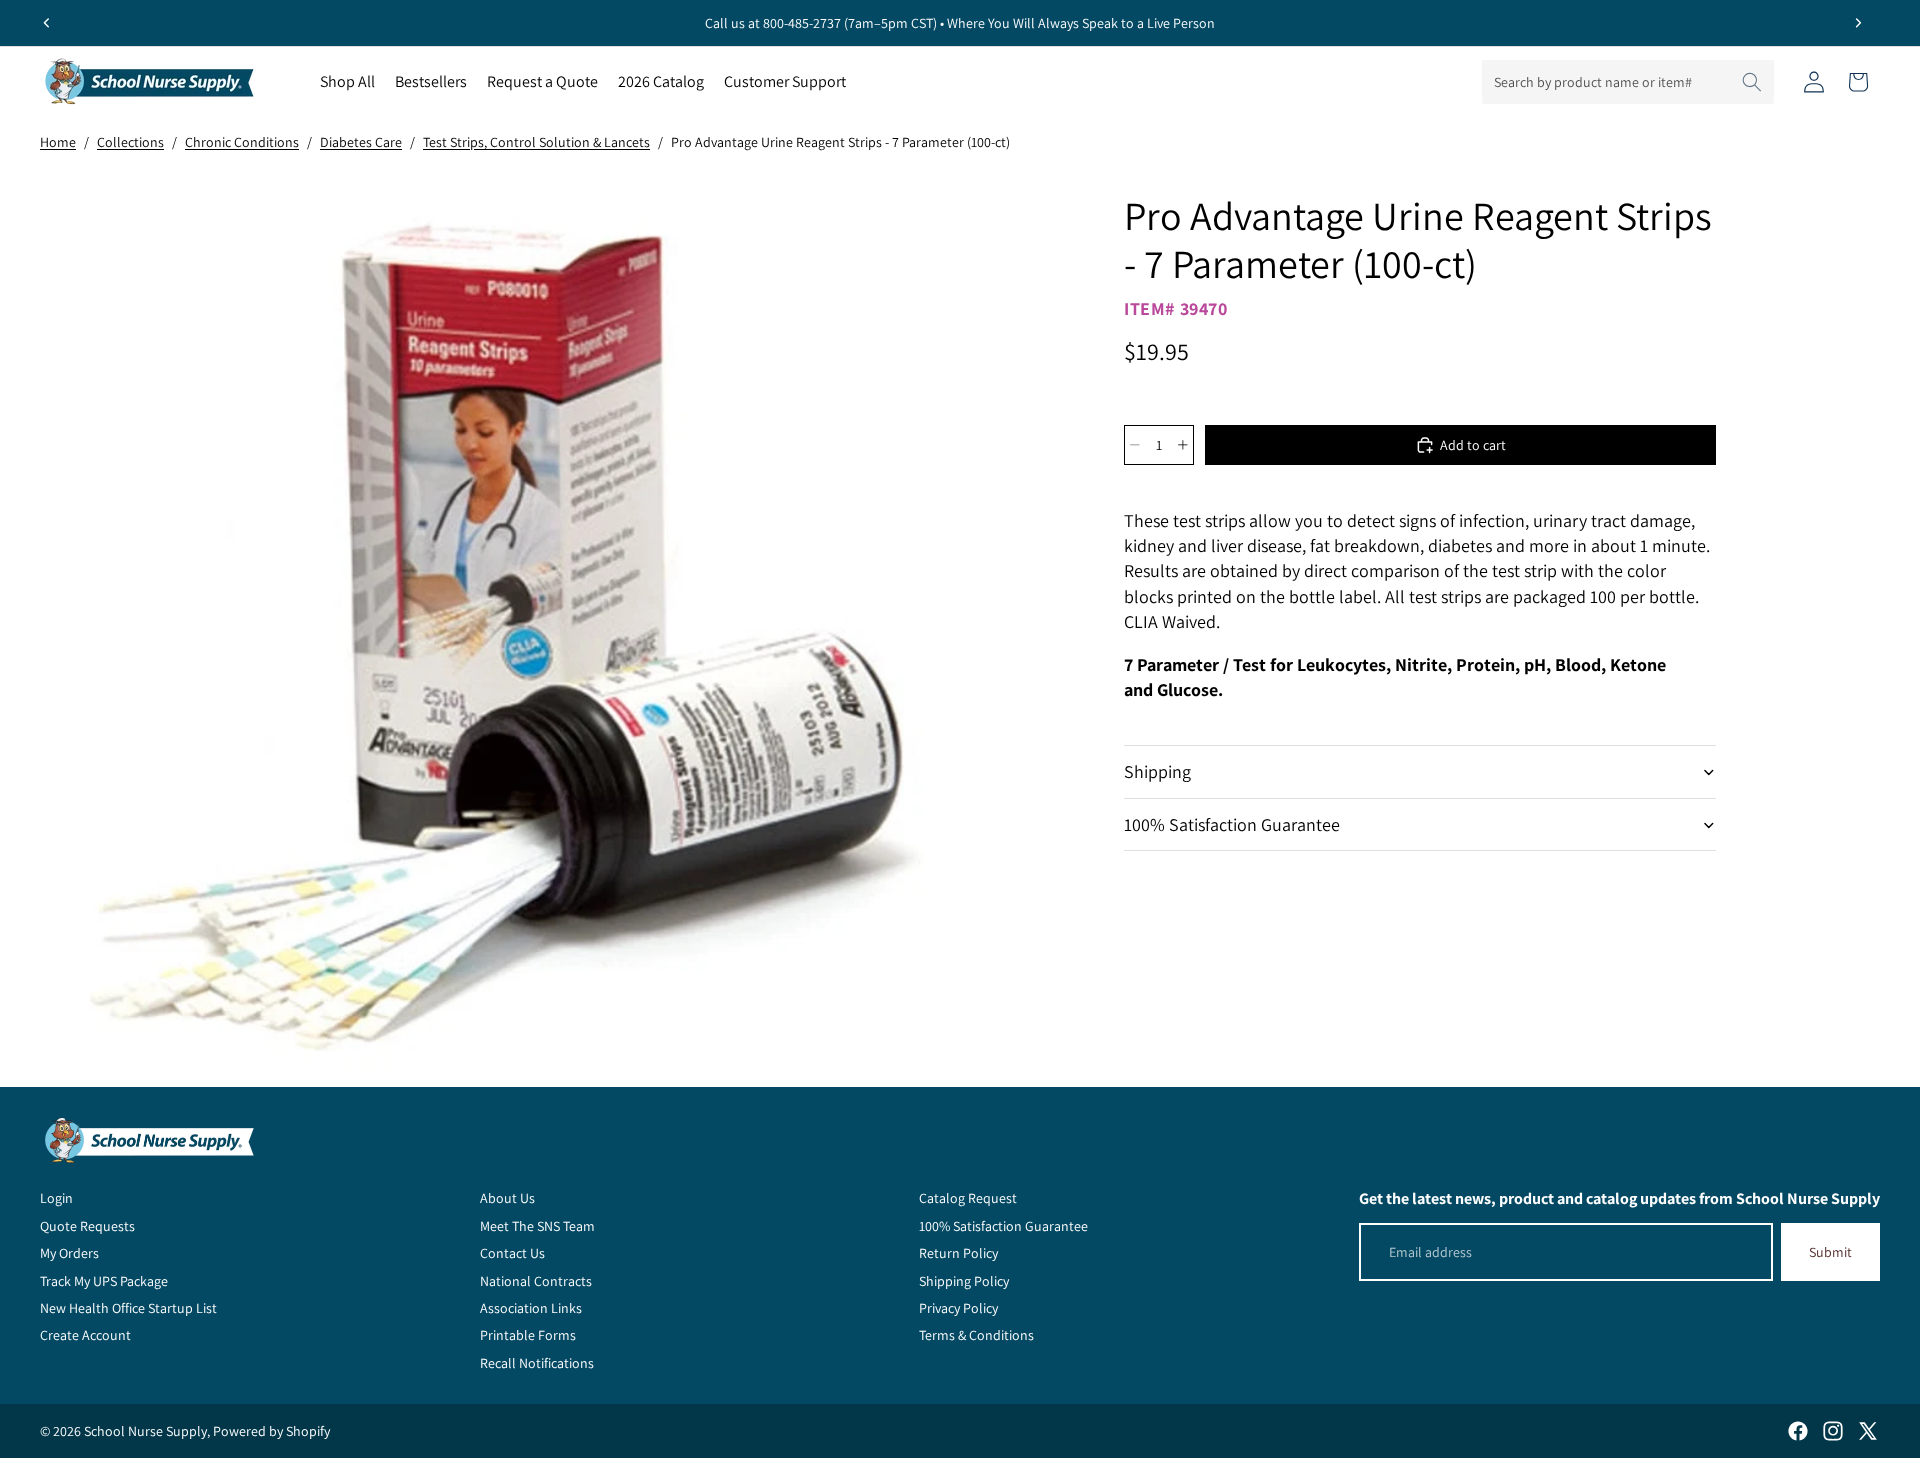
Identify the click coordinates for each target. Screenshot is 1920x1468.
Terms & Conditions (976, 1335)
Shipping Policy (964, 1281)
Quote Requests (87, 1226)
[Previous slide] (47, 23)
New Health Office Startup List (128, 1308)
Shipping (1157, 771)
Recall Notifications (537, 1363)
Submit (1830, 1252)
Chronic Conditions (242, 142)
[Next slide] (1858, 23)
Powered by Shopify (271, 1431)
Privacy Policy (958, 1308)
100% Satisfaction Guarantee (1232, 824)
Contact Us (512, 1253)
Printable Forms (528, 1335)
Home (58, 142)
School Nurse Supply (145, 1431)
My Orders (69, 1253)
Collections (130, 142)
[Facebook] (1798, 1431)
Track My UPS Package (104, 1281)
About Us (507, 1198)
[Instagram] (1833, 1431)
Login (56, 1198)
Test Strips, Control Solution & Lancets (536, 142)
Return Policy (958, 1253)
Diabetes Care (361, 142)
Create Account (85, 1335)
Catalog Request (968, 1198)
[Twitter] (1868, 1431)
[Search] (1752, 82)
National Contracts (536, 1281)
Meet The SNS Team (537, 1226)
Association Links (531, 1308)
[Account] (1814, 82)
